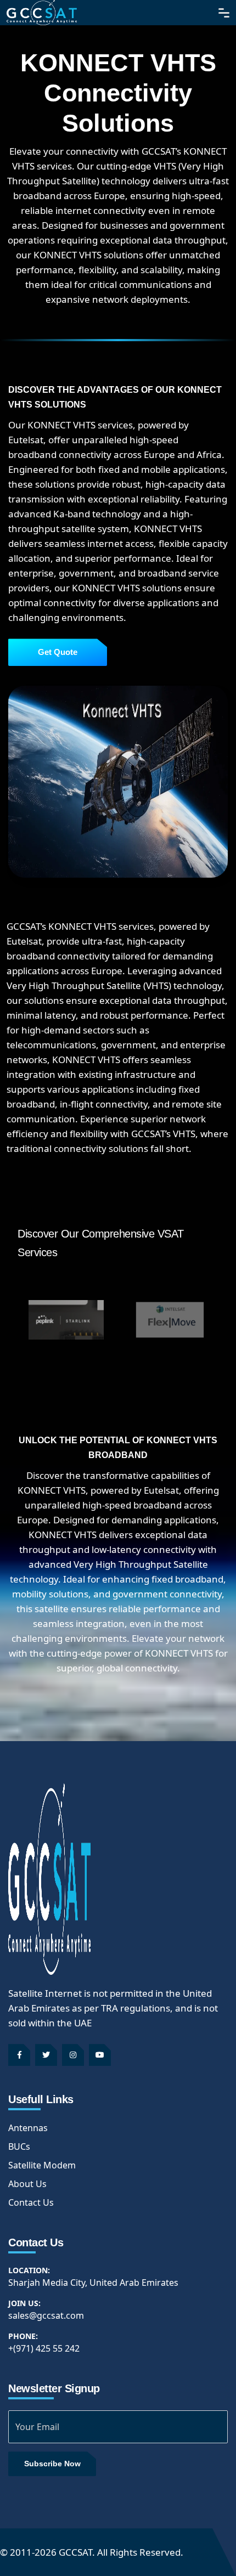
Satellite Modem (42, 2165)
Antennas (28, 2128)
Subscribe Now (52, 2464)
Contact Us (31, 2202)
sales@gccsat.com (46, 2315)
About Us (27, 2184)
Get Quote (58, 652)
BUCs (19, 2146)
